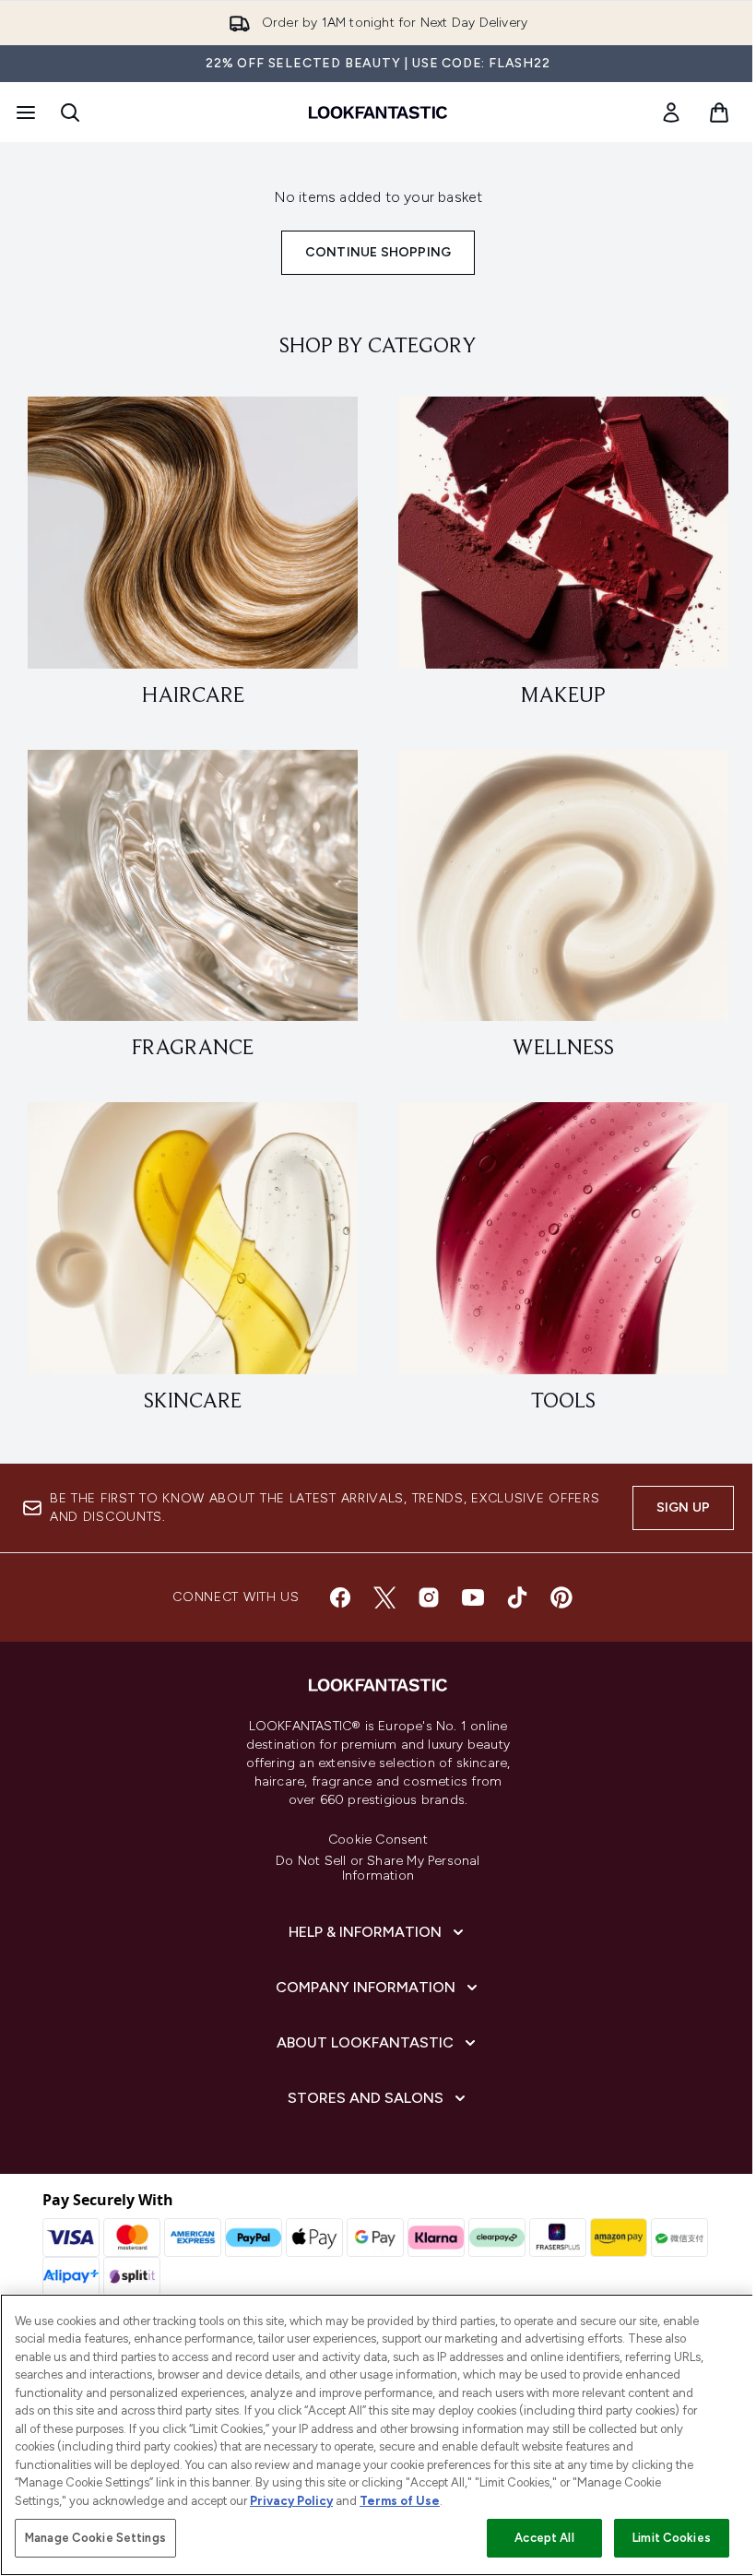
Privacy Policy (291, 2501)
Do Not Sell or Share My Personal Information (378, 1869)
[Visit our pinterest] (561, 1597)
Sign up (683, 1508)
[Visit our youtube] (473, 1597)
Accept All (544, 2538)
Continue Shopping (378, 252)
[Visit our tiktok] (517, 1597)
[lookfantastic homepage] (378, 113)
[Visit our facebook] (340, 1597)
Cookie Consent (378, 1840)
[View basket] (719, 113)
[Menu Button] (24, 113)
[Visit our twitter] (384, 1597)
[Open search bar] (70, 113)
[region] (378, 2435)
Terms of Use (400, 2501)
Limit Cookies (672, 2538)
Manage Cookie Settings (95, 2538)
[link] (671, 113)
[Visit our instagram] (429, 1597)
